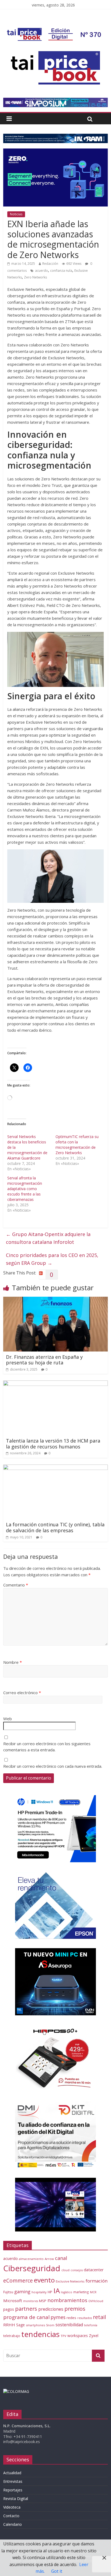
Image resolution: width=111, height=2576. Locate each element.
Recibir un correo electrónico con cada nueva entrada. (53, 1766)
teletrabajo (12, 2336)
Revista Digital (16, 2499)
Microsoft (13, 2300)
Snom (50, 2325)
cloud (65, 2270)
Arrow (49, 2259)
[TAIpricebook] (16, 2391)
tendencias (40, 2334)
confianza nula (61, 271)
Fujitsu (8, 2292)
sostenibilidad (69, 2325)
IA (57, 2291)
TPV (63, 2336)
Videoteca (12, 2507)
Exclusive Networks (70, 2281)
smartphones (35, 2325)
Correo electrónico (22, 1693)
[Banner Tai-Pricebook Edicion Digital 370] (55, 31)
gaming (22, 2291)
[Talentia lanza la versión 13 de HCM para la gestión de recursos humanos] (55, 1384)
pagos (9, 2309)
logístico (67, 2292)
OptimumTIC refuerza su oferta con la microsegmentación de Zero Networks (77, 1145)
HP (50, 2292)
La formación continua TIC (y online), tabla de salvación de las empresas (55, 1527)
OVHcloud (96, 2301)
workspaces (78, 2336)
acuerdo (41, 271)
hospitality (39, 2292)
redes (71, 2318)
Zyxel (94, 2335)
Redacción (50, 264)
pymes (58, 2317)
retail (99, 2317)
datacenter (94, 2270)
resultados (85, 2318)
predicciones (51, 2309)
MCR (93, 2292)
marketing (81, 2292)
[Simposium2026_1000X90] (55, 101)
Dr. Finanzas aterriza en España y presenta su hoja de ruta (44, 1360)
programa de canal (26, 2317)
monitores (31, 2301)
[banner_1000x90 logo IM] (55, 137)
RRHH (9, 2325)
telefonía (91, 2325)
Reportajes (13, 2490)
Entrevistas (13, 2481)
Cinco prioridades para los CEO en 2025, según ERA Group (52, 1259)
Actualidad (12, 2473)
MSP (43, 2301)
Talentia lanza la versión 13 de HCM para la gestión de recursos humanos (53, 1444)
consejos (77, 2270)
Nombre (13, 1662)
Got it (57, 2571)
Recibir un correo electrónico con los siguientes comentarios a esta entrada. (47, 1747)
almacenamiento (31, 2259)
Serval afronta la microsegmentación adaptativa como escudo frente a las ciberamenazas (25, 1189)
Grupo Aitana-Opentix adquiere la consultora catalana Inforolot (48, 1238)
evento (44, 2280)
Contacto (11, 2516)
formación (97, 2281)
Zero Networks (35, 277)
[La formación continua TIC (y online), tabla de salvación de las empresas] (55, 1468)
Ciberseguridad (32, 2268)
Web (8, 1719)
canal (61, 2258)
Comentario (16, 1585)
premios (75, 2309)
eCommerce (18, 2280)
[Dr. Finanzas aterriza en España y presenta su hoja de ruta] (55, 1300)
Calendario (13, 2524)
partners (26, 2309)
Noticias (16, 214)
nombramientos (67, 2300)
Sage (20, 2325)
